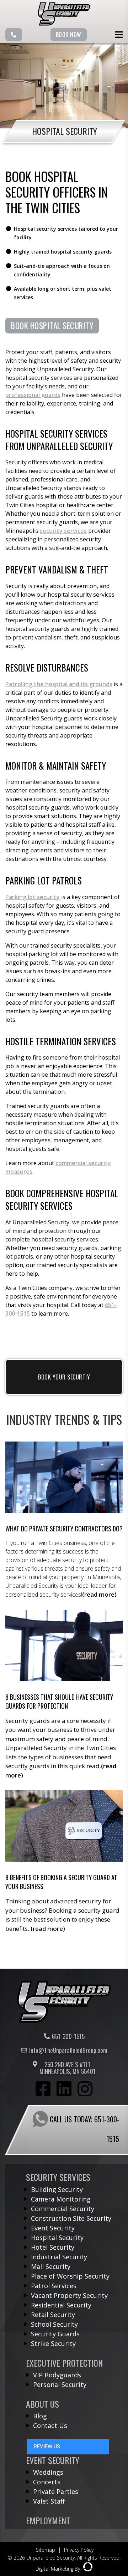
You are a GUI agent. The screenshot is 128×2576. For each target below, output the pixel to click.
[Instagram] (85, 2090)
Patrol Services (54, 2286)
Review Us (47, 2447)
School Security (54, 2324)
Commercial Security (63, 2209)
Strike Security (53, 2343)
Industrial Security (59, 2257)
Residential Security (61, 2305)
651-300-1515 (68, 2036)
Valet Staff (49, 2501)
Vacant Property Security (69, 2295)
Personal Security (60, 2384)
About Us (42, 2404)
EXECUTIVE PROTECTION (64, 2363)
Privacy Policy (79, 2550)
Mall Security (51, 2266)
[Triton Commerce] (64, 2021)
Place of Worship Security (70, 2276)
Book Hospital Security (52, 326)
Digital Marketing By (58, 2569)
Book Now (69, 35)
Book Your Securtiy (64, 1377)
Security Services (58, 2177)
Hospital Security (57, 2238)
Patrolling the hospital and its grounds (59, 684)
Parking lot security (33, 897)
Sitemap (46, 2550)
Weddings (48, 2472)
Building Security (57, 2189)
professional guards (33, 395)
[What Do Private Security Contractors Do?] (64, 1520)
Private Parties (56, 2491)
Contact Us (50, 2425)
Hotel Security (53, 2247)
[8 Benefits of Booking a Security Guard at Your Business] (64, 1862)
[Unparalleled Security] (64, 24)
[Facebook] (43, 2090)
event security (53, 2460)
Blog (40, 2416)
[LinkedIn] (64, 2090)
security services (63, 531)
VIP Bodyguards (57, 2375)
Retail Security (53, 2315)
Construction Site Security (71, 2218)
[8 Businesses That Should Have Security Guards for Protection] (64, 1695)
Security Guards (55, 2334)
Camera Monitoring (61, 2199)
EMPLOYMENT (48, 2520)
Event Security (53, 2228)
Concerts (47, 2482)
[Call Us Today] (14, 35)
